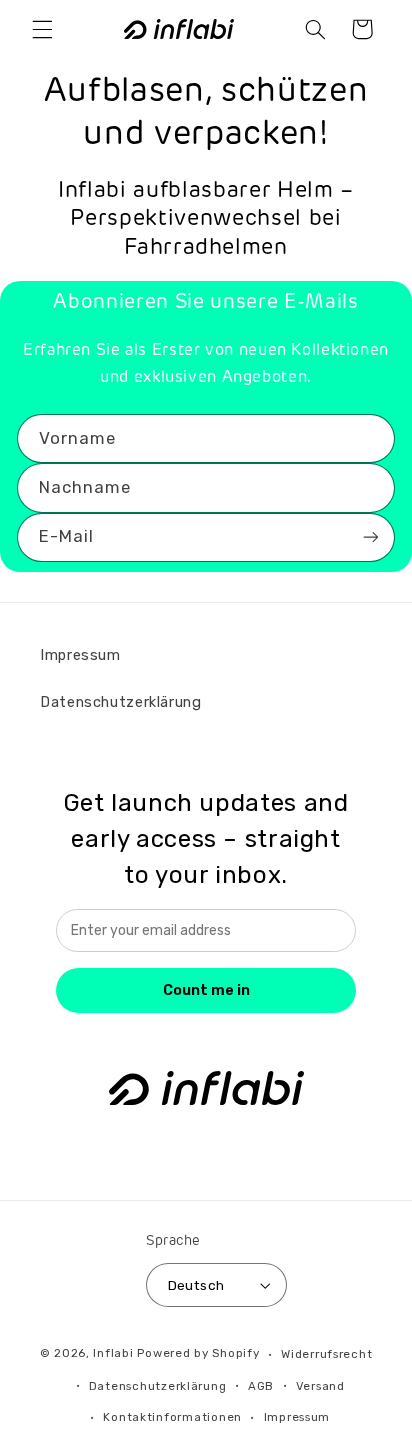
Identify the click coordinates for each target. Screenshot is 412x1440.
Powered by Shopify (198, 1354)
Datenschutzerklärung (121, 702)
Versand (320, 1386)
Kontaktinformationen (172, 1417)
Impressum (80, 655)
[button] (42, 29)
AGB (261, 1386)
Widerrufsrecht (326, 1354)
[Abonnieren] (371, 537)
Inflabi (113, 1354)
